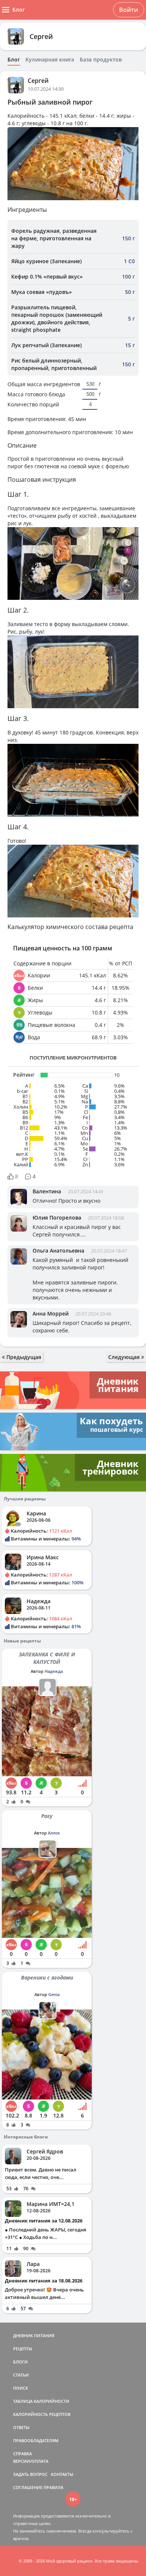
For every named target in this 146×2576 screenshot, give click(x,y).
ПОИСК (21, 2388)
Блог (14, 60)
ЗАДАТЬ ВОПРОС (30, 2474)
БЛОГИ (20, 2362)
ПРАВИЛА (53, 2487)
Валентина (47, 1191)
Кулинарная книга (50, 60)
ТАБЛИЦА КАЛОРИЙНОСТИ (41, 2401)
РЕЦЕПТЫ (23, 2349)
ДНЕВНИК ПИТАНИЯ (34, 2335)
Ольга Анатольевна (58, 1251)
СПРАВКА (22, 2454)
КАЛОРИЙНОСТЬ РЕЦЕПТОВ (42, 2414)
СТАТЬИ (21, 2375)
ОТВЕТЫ (21, 2427)
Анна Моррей (51, 1313)
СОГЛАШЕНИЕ (28, 2487)
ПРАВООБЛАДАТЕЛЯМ (36, 2440)
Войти (129, 10)
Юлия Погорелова (57, 1218)
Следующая (125, 1357)
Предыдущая (23, 1357)
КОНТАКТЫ (62, 2474)
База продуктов (101, 60)
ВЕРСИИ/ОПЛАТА (31, 2461)
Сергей (41, 36)
